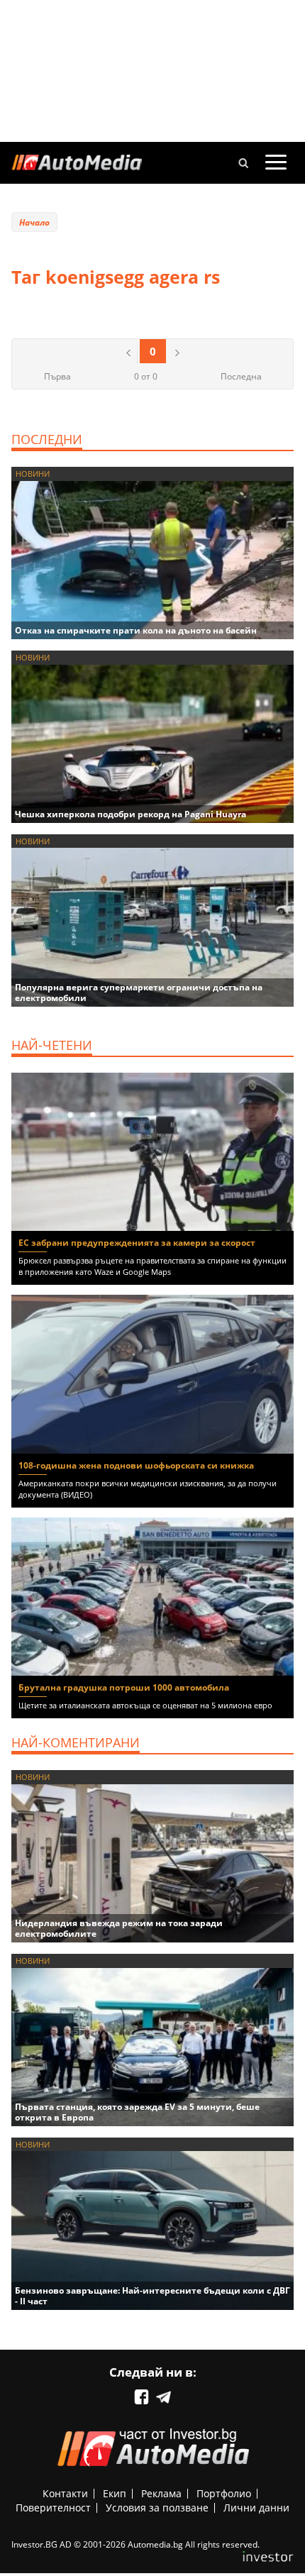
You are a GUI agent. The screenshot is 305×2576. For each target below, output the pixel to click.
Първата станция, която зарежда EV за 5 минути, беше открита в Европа (137, 2112)
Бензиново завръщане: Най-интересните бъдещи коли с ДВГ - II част (152, 2296)
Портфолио (224, 2493)
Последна (241, 376)
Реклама (161, 2493)
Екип (115, 2493)
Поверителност (53, 2508)
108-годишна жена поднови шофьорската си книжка (136, 1465)
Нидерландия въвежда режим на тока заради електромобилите (119, 1928)
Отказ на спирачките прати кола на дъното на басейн (136, 630)
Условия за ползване (157, 2508)
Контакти (65, 2493)
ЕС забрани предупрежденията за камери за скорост (137, 1243)
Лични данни (256, 2508)
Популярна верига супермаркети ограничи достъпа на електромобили (139, 993)
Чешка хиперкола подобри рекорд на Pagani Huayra (131, 814)
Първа (57, 376)
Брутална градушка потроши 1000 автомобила (124, 1687)
